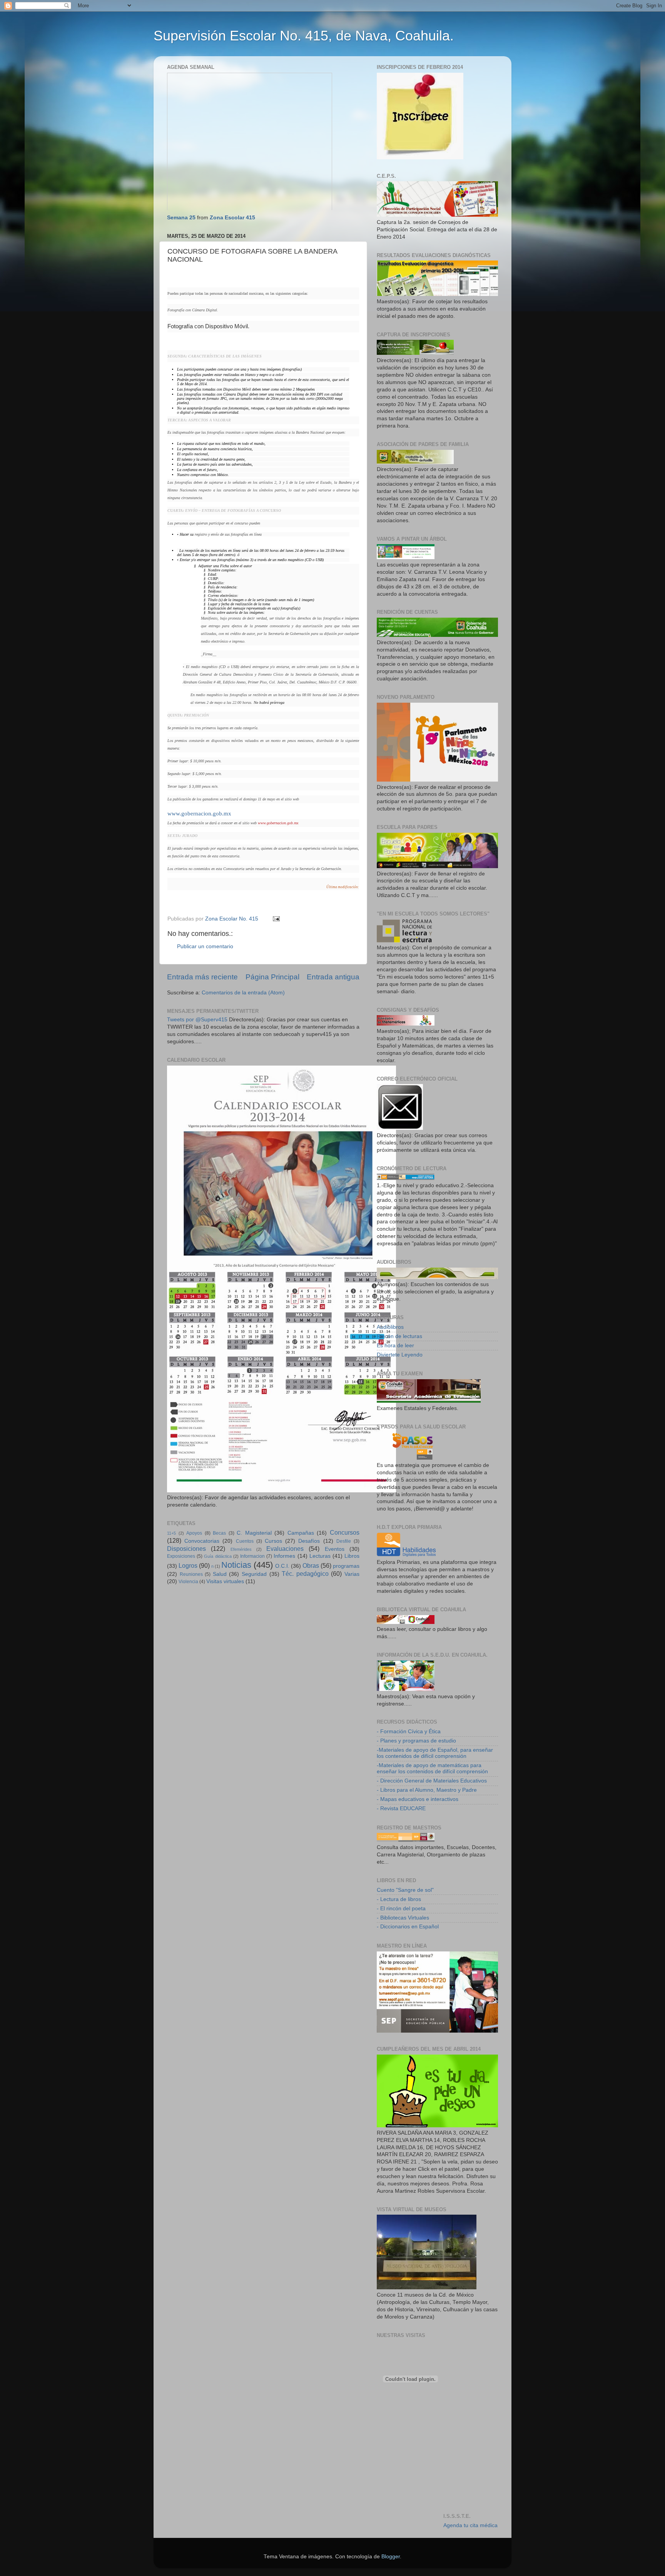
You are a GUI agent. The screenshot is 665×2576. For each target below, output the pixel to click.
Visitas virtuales (225, 1581)
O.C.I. (282, 1566)
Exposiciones (181, 1556)
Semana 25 (181, 218)
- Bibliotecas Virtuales (403, 1918)
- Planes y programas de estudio (416, 1741)
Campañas (301, 1533)
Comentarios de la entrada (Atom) (243, 993)
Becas (219, 1533)
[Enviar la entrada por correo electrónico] (276, 919)
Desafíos (309, 1541)
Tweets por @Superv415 (197, 1020)
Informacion (252, 1556)
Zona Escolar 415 (232, 218)
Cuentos (245, 1541)
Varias (352, 1574)
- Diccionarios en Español (408, 1927)
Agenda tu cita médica (470, 2525)
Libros (352, 1556)
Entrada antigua (333, 977)
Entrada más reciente (202, 977)
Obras (311, 1565)
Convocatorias (202, 1541)
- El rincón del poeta (401, 1909)
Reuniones (191, 1574)
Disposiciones (186, 1549)
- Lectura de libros (399, 1899)
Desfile (344, 1541)
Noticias (236, 1565)
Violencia (188, 1582)
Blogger (391, 2557)
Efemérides (241, 1549)
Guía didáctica (218, 1556)
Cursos (273, 1541)
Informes (284, 1556)
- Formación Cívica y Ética (409, 1732)
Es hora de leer (395, 1346)
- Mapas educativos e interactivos (418, 1799)
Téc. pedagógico (305, 1574)
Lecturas (320, 1556)
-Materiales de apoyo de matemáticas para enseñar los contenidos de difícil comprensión (432, 1768)
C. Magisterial (254, 1533)
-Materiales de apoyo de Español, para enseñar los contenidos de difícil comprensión (435, 1753)
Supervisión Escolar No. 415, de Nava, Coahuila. (304, 36)
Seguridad (254, 1574)
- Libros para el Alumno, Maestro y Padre (427, 1790)
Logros (188, 1565)
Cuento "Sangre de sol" (405, 1890)
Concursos (345, 1532)
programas (346, 1566)
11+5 (171, 1533)
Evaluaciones (285, 1549)
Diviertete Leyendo (400, 1355)
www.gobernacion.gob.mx (199, 814)
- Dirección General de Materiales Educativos (432, 1781)
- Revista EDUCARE (401, 1808)
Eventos (335, 1549)
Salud (220, 1574)
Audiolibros (390, 1327)
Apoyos (194, 1533)
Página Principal (272, 977)
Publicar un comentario (205, 946)
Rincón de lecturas (399, 1336)
